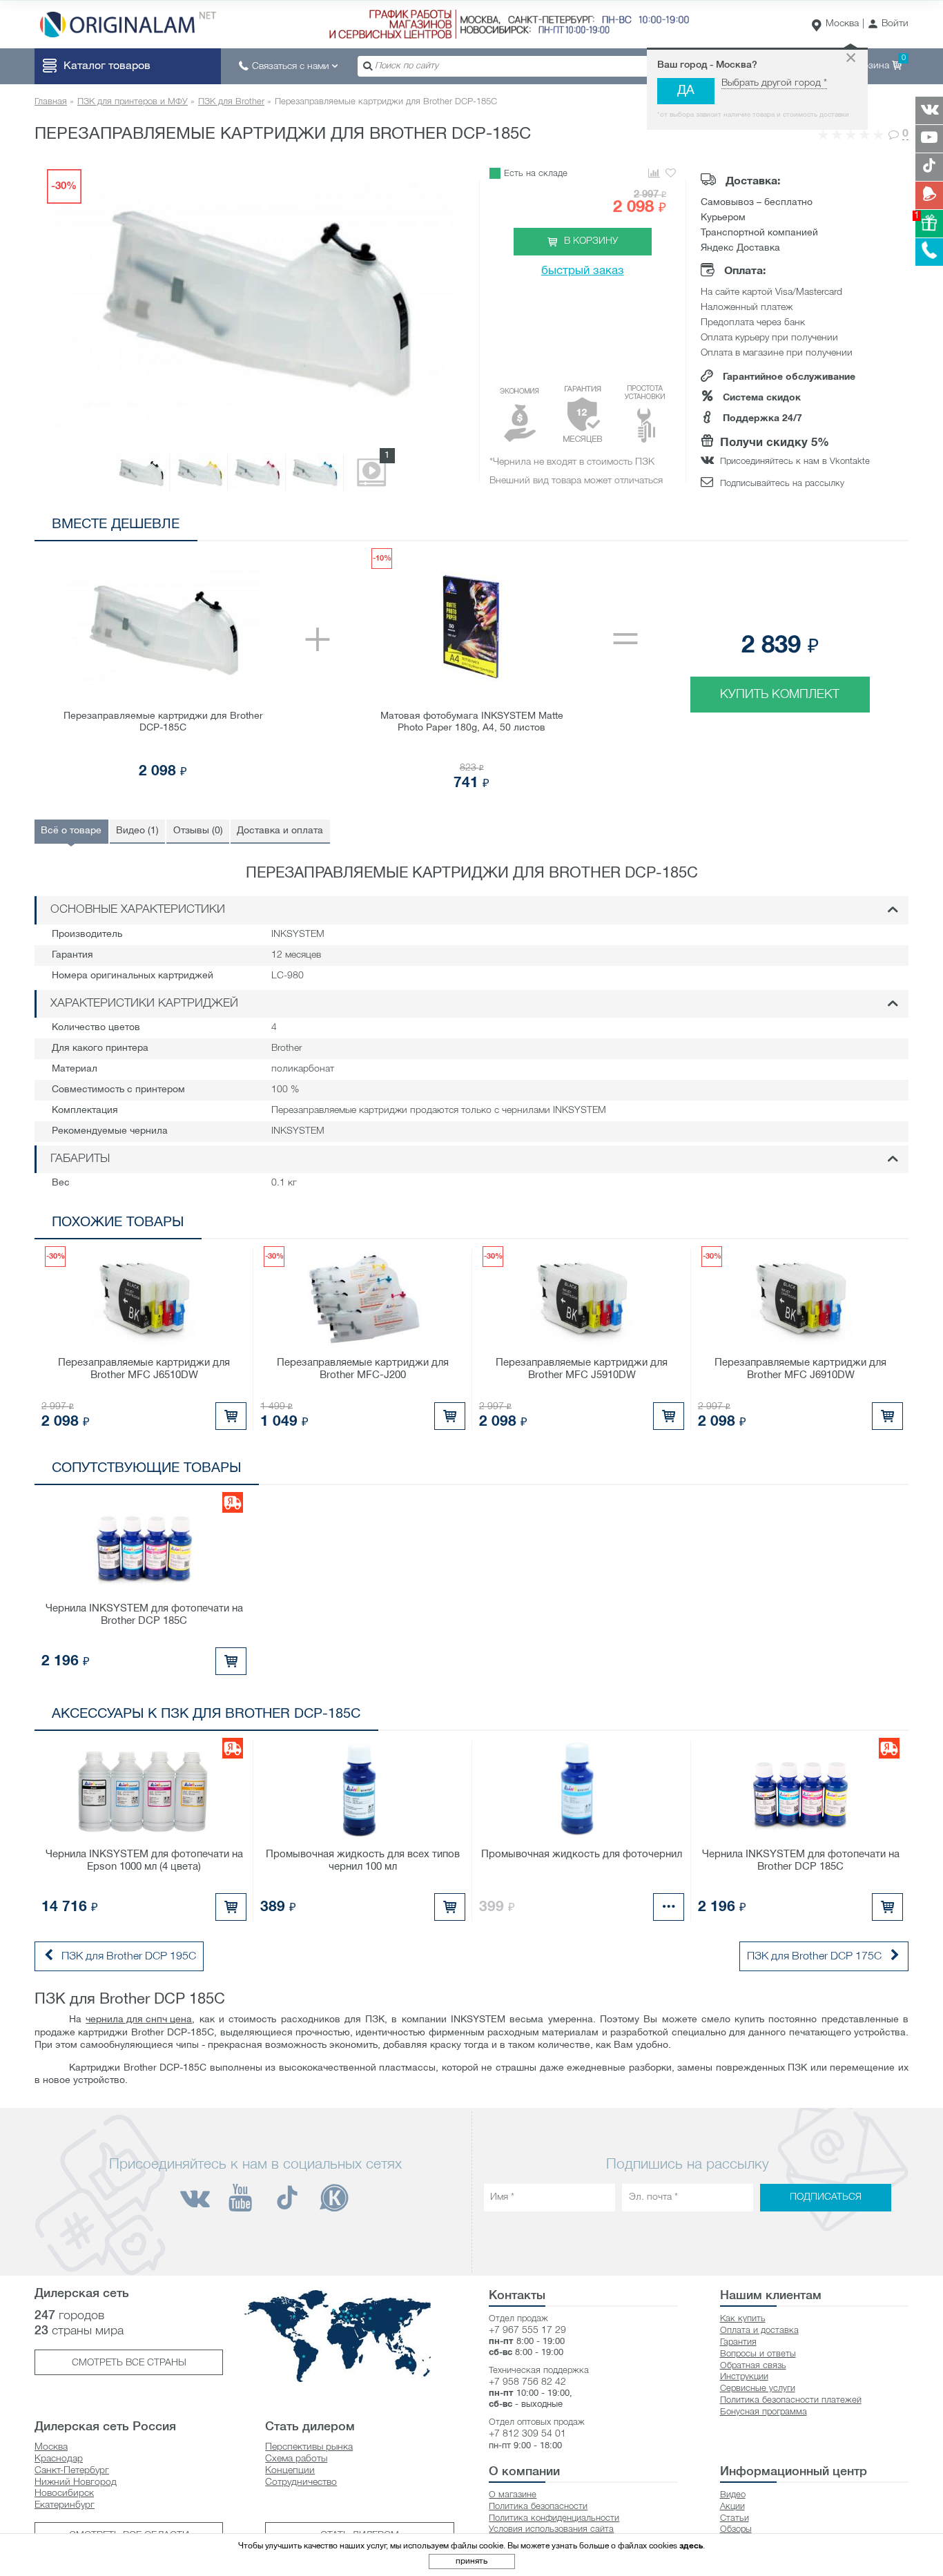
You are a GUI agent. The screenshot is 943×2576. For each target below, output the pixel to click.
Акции (732, 2507)
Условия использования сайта (551, 2529)
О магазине (513, 2495)
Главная (51, 102)
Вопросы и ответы (758, 2354)
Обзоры (736, 2529)
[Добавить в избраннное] (671, 174)
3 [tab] (854, 527)
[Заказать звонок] (929, 252)
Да (686, 91)
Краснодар (59, 2459)
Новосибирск (64, 2493)
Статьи (735, 2518)
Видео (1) (137, 831)
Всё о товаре (71, 831)
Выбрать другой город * (774, 83)
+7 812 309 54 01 (527, 2434)
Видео (733, 2495)
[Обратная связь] (929, 195)
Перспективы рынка (309, 2447)
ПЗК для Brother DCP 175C (814, 1957)
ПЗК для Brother (231, 102)
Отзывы (198, 831)
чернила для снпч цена (139, 2020)
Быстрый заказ (583, 271)
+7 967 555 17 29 (527, 2331)
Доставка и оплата (280, 831)
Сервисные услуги (758, 2389)
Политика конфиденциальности (554, 2518)
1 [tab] (812, 527)
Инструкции (744, 2377)
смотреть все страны (129, 2363)
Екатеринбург (65, 2505)
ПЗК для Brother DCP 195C (129, 1957)
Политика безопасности (538, 2507)
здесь (691, 2546)
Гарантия (738, 2342)
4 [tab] (874, 527)
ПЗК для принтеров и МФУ (133, 102)
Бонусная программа (764, 2412)
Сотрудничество (301, 2482)
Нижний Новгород (76, 2482)
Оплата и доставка (759, 2331)
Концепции (290, 2471)
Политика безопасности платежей (791, 2400)
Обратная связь (753, 2366)
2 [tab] (833, 527)
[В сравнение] (653, 174)
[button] (888, 25)
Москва (842, 24)
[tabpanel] (471, 670)
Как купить (743, 2319)
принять (471, 2561)
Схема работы (296, 2459)
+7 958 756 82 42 (527, 2382)
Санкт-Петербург (72, 2471)
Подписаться (826, 2198)
